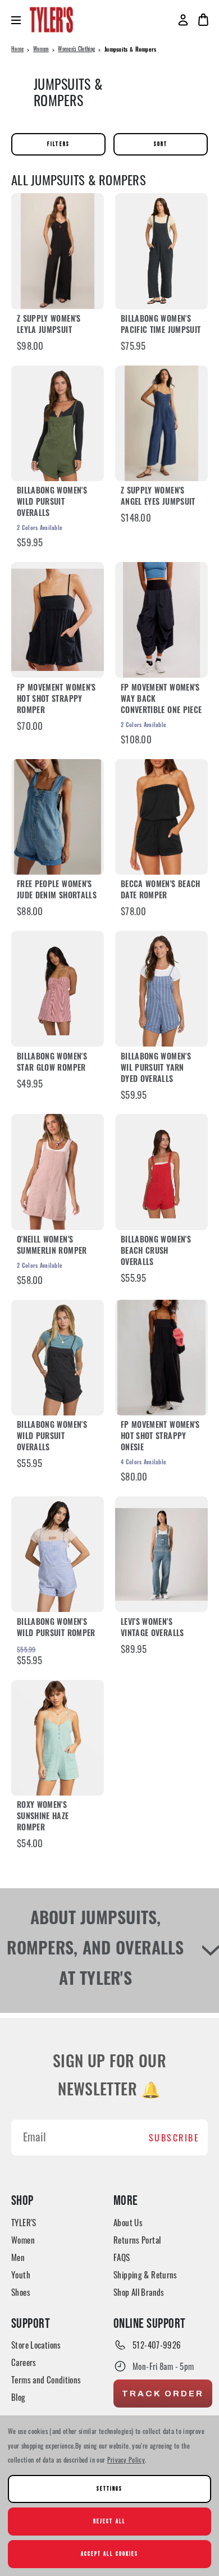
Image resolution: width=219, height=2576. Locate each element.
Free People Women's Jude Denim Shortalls (57, 891)
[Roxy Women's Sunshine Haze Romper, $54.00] (58, 1738)
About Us (128, 2222)
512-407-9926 (157, 2345)
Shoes (21, 2292)
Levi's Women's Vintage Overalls (152, 1629)
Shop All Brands (139, 2292)
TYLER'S (24, 2222)
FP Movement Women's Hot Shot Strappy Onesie (160, 1437)
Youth (21, 2274)
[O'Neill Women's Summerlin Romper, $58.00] (58, 1172)
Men (18, 2257)
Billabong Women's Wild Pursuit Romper (56, 1629)
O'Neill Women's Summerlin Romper (52, 1246)
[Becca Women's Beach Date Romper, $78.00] (161, 817)
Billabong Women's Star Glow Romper (52, 1063)
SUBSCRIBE (174, 2137)
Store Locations (36, 2345)
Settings (109, 2489)
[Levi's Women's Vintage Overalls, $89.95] (161, 1554)
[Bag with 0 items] (203, 20)
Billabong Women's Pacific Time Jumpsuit (161, 325)
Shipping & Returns (145, 2274)
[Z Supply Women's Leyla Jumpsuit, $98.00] (58, 251)
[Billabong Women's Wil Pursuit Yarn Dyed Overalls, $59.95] (161, 989)
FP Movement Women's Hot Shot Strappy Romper (56, 700)
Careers (24, 2362)
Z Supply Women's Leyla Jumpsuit (49, 325)
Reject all (109, 2521)
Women (23, 2240)
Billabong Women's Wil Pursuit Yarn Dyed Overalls (156, 1069)
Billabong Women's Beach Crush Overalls (156, 1252)
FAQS (122, 2257)
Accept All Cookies (110, 2554)
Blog (19, 2397)
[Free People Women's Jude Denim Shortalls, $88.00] (58, 817)
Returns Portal (137, 2240)
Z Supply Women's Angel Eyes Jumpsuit (158, 497)
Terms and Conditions (46, 2379)
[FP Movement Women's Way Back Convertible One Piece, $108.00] (161, 620)
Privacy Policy (126, 2459)
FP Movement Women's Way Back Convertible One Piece (161, 700)
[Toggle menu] (20, 20)
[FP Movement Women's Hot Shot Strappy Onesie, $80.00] (161, 1358)
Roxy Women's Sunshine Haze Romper (43, 1817)
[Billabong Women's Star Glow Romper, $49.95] (58, 989)
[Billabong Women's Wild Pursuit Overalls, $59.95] (58, 423)
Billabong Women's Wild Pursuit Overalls (52, 503)
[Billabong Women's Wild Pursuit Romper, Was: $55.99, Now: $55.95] (58, 1554)
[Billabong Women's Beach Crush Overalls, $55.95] (161, 1172)
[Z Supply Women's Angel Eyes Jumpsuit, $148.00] (161, 423)
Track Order (163, 2394)
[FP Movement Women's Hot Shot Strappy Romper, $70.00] (58, 620)
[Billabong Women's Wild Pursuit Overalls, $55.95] (58, 1358)
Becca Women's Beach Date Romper (161, 891)
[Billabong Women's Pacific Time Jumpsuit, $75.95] (161, 251)
